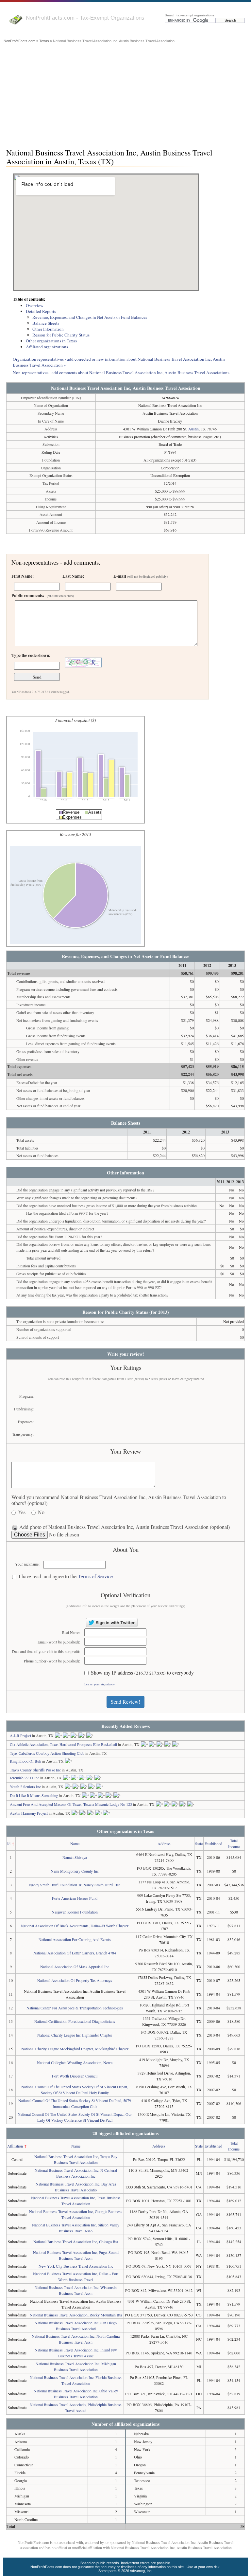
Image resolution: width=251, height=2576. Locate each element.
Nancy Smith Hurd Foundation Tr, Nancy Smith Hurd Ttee (75, 1885)
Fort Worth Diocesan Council (75, 2076)
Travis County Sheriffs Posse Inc (35, 1770)
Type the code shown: (31, 655)
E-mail (141, 576)
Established (213, 1843)
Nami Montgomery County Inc (75, 1871)
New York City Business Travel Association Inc (76, 2266)
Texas (44, 41)
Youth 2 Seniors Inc (25, 1787)
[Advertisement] (125, 94)
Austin (193, 429)
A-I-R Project (20, 1735)
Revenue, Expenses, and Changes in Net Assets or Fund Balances (90, 317)
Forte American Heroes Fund (75, 1898)
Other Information (48, 329)
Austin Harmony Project (29, 1813)
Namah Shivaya (75, 1857)
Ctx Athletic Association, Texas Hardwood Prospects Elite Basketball (63, 1744)
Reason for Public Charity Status (61, 335)
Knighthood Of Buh (25, 1761)
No (41, 1512)
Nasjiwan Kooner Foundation (75, 1912)
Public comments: (43, 595)
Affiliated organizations (47, 347)
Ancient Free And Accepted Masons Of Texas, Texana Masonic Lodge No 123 (71, 1804)
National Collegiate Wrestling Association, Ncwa (75, 2062)
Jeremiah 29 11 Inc (25, 1778)
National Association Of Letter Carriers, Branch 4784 (75, 1953)
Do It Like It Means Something (34, 1795)
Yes (22, 1512)
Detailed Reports (41, 311)
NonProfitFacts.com (19, 41)
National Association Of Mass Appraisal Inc (75, 1967)
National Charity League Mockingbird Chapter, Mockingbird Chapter (75, 2049)
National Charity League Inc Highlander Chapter (75, 2035)
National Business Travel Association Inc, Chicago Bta (76, 2241)
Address (164, 1843)
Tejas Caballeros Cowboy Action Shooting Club (47, 1753)
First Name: (23, 576)
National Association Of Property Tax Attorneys (75, 1980)
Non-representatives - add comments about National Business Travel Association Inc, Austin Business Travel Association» (121, 372)
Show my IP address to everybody (142, 1673)
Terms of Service (95, 1576)
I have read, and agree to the (66, 1577)
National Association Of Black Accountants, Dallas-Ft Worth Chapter (75, 1926)
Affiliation (15, 2146)
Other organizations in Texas (51, 341)
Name (75, 1843)
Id (9, 1843)
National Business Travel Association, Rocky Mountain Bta (76, 2315)
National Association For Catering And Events (75, 1939)
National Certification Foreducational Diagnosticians (75, 2021)
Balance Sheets (46, 323)
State (199, 1843)
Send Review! (125, 1702)
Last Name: (73, 576)
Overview (35, 305)
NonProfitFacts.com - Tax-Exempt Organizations (85, 18)
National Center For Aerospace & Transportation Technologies (75, 2008)
